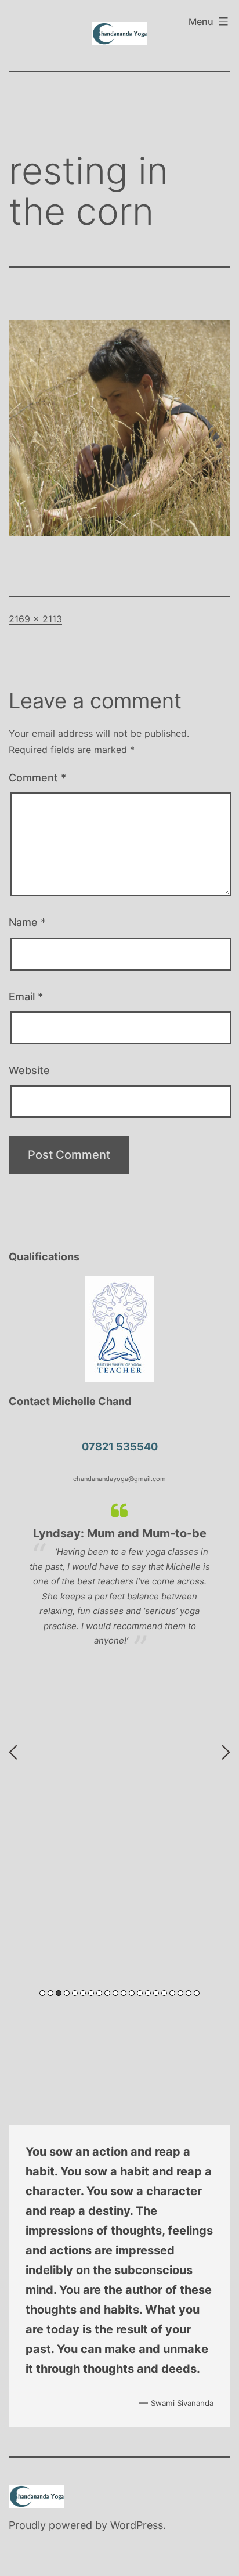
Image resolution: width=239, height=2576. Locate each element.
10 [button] (115, 1993)
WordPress (137, 2525)
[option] (119, 1581)
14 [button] (148, 1993)
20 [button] (197, 1993)
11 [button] (124, 1993)
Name (27, 922)
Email (26, 997)
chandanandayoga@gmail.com (119, 1479)
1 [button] (42, 1993)
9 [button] (107, 1993)
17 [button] (172, 1993)
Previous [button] (13, 1752)
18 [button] (180, 1993)
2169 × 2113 (35, 619)
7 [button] (91, 1993)
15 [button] (156, 1993)
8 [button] (99, 1993)
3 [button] (59, 1993)
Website (29, 1070)
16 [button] (164, 1993)
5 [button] (75, 1993)
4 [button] (67, 1993)
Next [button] (226, 1752)
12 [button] (132, 1993)
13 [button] (140, 1993)
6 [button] (83, 1993)
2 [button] (50, 1993)
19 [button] (189, 1993)
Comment (37, 778)
